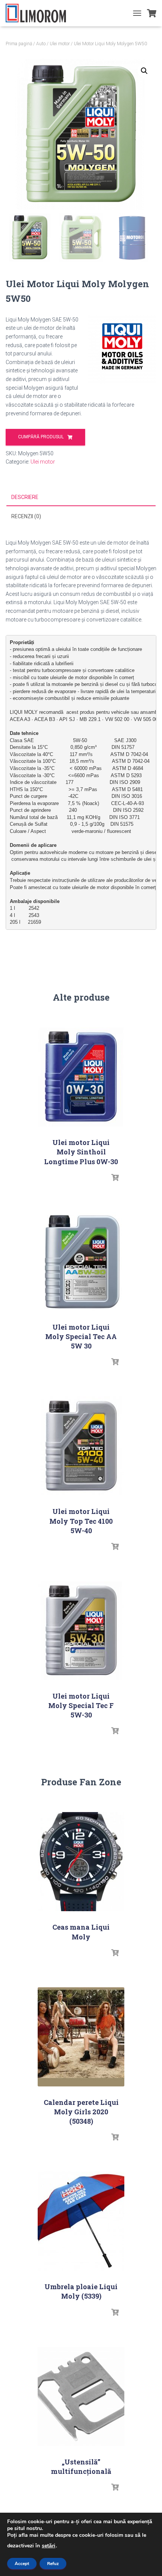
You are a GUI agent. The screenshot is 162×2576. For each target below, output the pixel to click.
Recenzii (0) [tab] (26, 516)
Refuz (53, 2564)
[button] (144, 71)
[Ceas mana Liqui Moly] (81, 1862)
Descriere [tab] (25, 497)
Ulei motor (60, 44)
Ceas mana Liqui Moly (81, 1932)
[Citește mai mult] (115, 1178)
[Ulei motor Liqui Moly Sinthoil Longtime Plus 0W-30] (81, 1077)
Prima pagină (19, 44)
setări (49, 2546)
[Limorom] (39, 13)
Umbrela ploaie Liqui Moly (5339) (81, 2291)
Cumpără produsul (41, 437)
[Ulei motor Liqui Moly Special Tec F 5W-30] (81, 1631)
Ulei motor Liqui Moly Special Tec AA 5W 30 (81, 1336)
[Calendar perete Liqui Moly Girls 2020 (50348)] (81, 2037)
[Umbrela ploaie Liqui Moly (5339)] (81, 2221)
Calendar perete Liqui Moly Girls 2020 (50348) (81, 2112)
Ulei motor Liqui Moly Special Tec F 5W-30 (81, 1705)
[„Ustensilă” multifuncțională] (81, 2396)
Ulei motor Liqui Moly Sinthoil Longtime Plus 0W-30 (81, 1152)
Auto (41, 44)
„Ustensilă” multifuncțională (81, 2467)
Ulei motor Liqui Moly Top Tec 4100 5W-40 (81, 1521)
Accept (22, 2564)
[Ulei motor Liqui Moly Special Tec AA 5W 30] (81, 1262)
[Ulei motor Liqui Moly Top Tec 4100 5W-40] (81, 1446)
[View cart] (152, 13)
